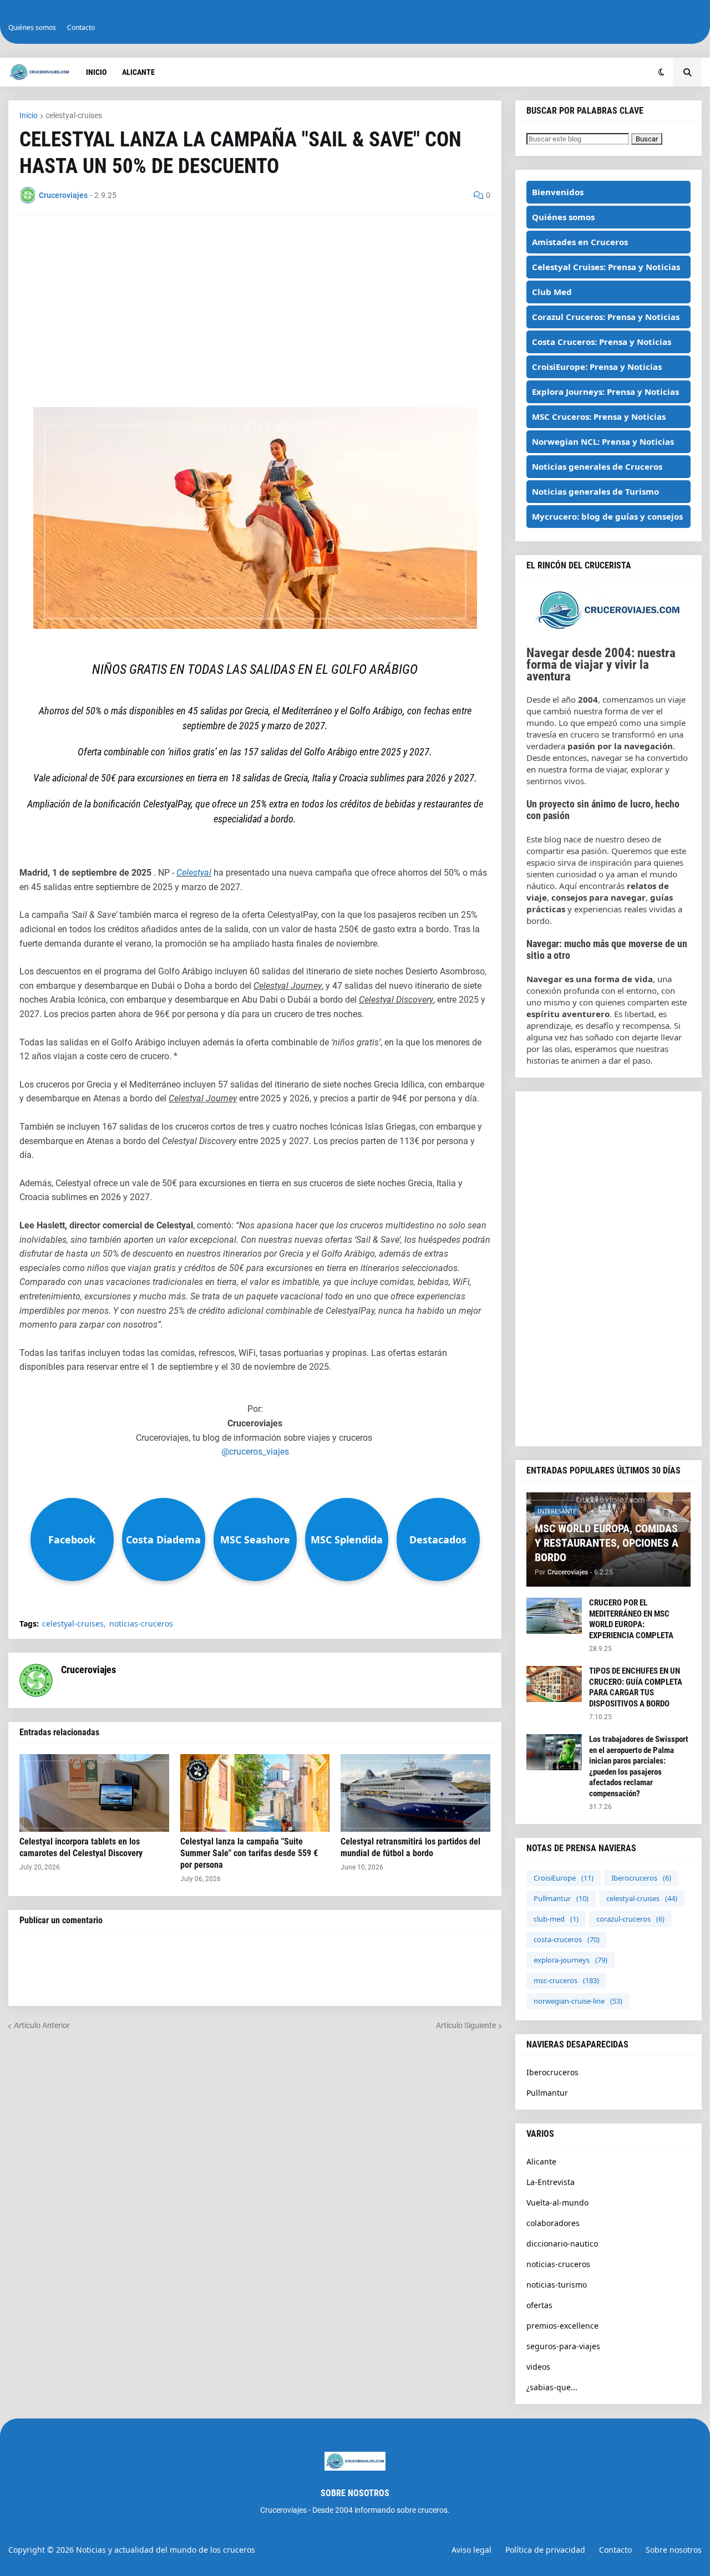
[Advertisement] (255, 304)
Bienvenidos (558, 192)
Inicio (29, 115)
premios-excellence (562, 2326)
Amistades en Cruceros (580, 242)
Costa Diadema (163, 1539)
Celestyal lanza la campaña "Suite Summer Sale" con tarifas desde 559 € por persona (249, 1853)
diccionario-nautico (562, 2244)
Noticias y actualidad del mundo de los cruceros (166, 2550)
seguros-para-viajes (563, 2346)
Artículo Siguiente (466, 2025)
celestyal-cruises (74, 115)
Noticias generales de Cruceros (597, 466)
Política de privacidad (545, 2550)
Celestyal (194, 873)
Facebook (72, 1539)
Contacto (81, 27)
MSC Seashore (255, 1539)
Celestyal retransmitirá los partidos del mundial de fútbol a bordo (410, 1847)
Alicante (541, 2161)
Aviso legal (471, 2550)
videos (538, 2367)
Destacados (438, 1539)
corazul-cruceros (630, 1919)
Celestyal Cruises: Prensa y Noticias (606, 267)
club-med (556, 1919)
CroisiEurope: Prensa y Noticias (597, 367)
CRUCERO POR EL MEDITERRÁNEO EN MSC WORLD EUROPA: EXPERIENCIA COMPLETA (631, 1619)
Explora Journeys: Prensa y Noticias (605, 392)
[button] (661, 72)
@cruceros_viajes (255, 1452)
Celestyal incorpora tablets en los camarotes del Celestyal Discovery (81, 1847)
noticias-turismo (557, 2285)
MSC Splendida (347, 1539)
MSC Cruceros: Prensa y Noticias (599, 416)
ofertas (539, 2305)
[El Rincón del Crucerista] (608, 629)
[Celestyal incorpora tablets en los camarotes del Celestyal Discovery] (94, 1793)
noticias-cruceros (141, 1624)
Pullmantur (561, 1898)
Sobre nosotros (674, 2550)
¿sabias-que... (552, 2387)
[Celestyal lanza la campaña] (255, 1793)
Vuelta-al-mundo (557, 2202)
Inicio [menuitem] (96, 72)
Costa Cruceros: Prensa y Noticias (602, 342)
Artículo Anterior (42, 2025)
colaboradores (553, 2223)
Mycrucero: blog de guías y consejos (607, 516)
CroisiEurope (564, 1878)
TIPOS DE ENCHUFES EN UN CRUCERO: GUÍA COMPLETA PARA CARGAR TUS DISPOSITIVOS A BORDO (636, 1687)
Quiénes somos (32, 27)
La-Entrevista (551, 2182)
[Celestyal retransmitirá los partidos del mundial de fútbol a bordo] (415, 1793)
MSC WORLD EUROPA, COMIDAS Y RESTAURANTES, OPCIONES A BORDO (607, 1543)
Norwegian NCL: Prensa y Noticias (603, 441)
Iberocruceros (641, 1878)
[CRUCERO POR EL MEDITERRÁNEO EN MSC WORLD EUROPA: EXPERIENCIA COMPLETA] (554, 1616)
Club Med (552, 292)
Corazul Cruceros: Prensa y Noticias (606, 317)
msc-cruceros (566, 1980)
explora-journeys (570, 1960)
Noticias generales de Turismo (595, 491)
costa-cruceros (567, 1939)
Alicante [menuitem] (138, 72)
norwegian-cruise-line (578, 2001)
